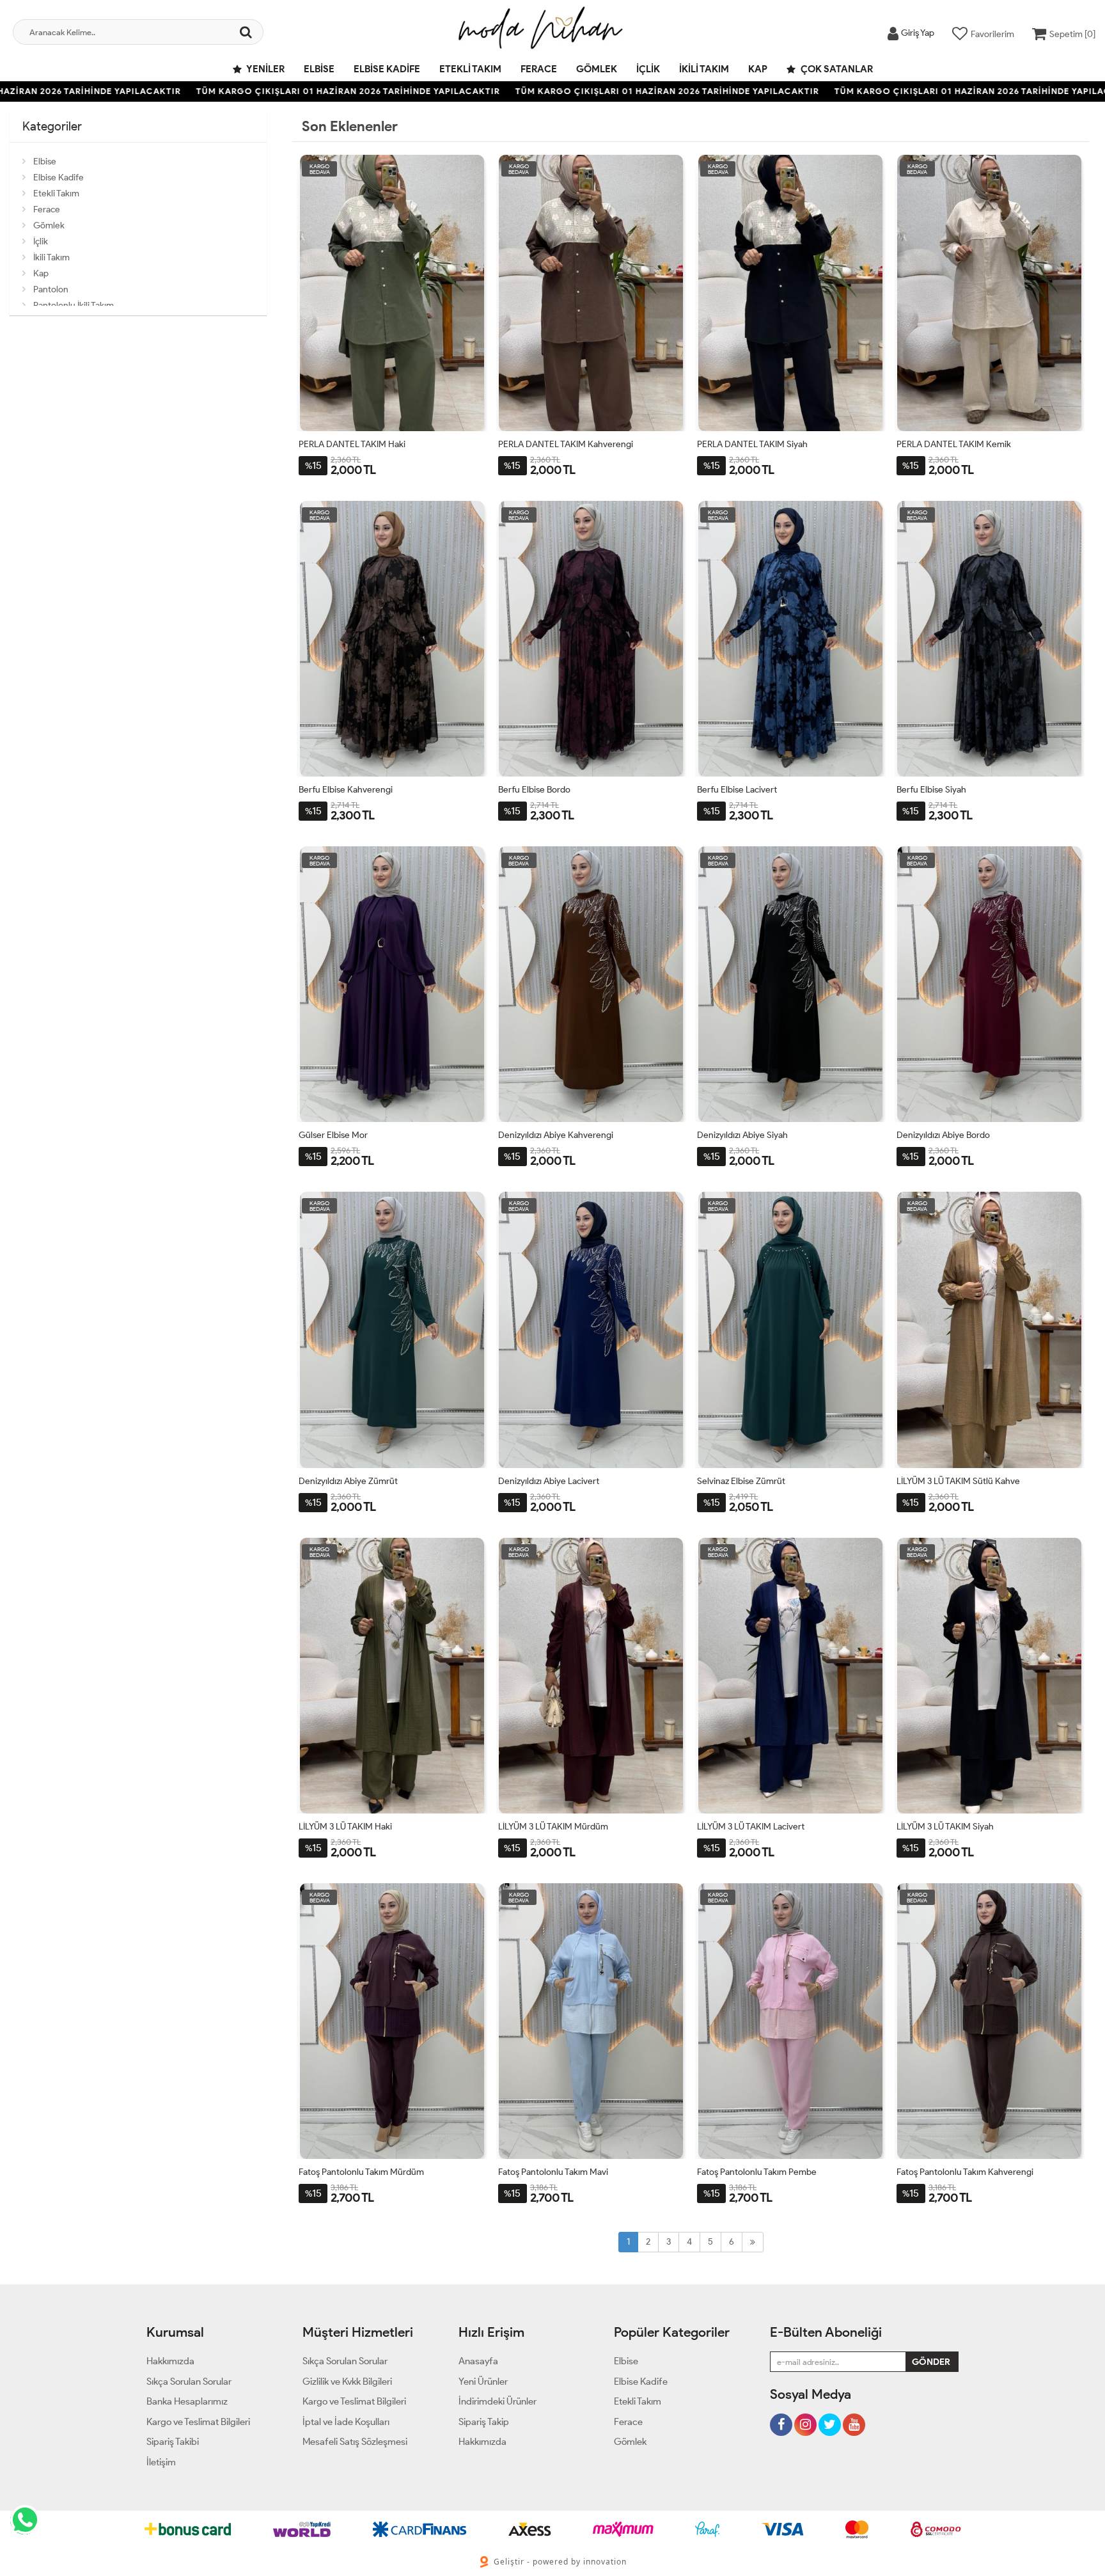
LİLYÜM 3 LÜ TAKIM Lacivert (751, 1827)
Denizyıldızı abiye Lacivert (549, 1481)
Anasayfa (478, 2361)
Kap (758, 69)
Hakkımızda (170, 2361)
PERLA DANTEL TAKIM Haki (352, 444)
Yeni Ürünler (483, 2382)
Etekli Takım (470, 69)
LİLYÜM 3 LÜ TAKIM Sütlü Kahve (958, 1481)
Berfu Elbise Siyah (931, 790)
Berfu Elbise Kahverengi (346, 790)
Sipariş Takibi (173, 2442)
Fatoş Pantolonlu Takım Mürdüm (361, 2172)
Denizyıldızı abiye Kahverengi (556, 1135)
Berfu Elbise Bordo (534, 790)
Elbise (319, 69)
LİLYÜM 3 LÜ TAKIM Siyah (945, 1827)
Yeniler (265, 69)
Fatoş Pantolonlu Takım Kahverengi (965, 2172)
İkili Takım (704, 69)
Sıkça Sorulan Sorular (189, 2382)
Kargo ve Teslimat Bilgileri (198, 2422)
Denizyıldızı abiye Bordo (943, 1135)
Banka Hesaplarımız (187, 2401)
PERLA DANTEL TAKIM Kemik (954, 444)
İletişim (161, 2462)
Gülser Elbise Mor (333, 1135)
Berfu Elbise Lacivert (737, 790)
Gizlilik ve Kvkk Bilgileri (347, 2382)
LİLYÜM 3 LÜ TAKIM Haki (345, 1827)
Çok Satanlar (836, 69)
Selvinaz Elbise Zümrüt (741, 1481)
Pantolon (51, 289)
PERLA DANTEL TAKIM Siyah (752, 444)
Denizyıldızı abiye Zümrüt (348, 1481)
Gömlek (597, 69)
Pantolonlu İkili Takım (74, 305)
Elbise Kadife (387, 69)
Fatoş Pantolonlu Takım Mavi (553, 2172)
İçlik (648, 69)
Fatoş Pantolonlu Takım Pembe (757, 2172)
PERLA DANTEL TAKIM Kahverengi (566, 444)
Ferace (539, 69)
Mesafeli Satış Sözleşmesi (355, 2442)
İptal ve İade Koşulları (346, 2422)
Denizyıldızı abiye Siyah (742, 1135)
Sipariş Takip (484, 2422)
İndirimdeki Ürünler (498, 2401)
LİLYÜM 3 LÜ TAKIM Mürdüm (553, 1827)
